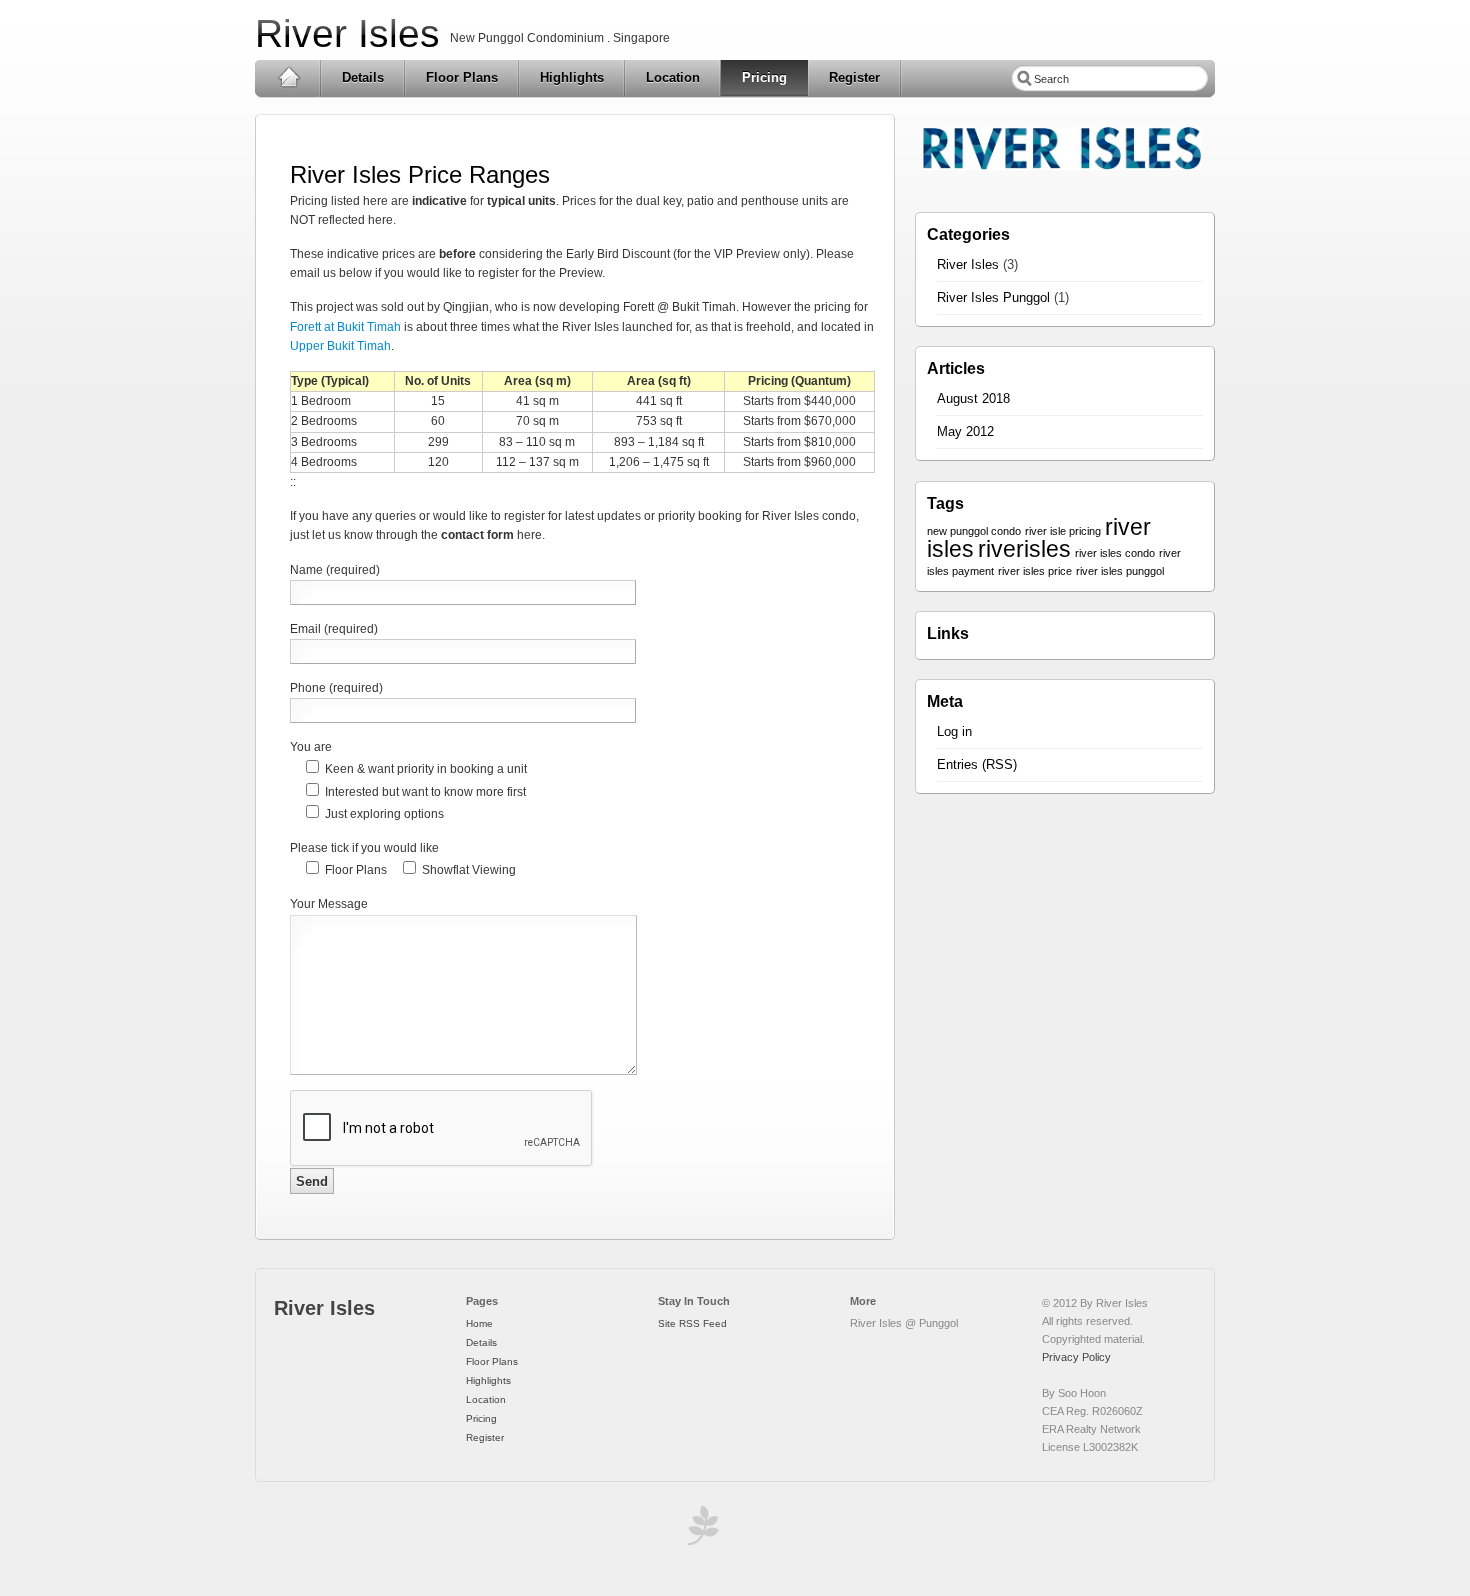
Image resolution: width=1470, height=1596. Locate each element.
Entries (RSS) (977, 764)
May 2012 (965, 431)
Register (854, 77)
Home (288, 78)
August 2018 (973, 398)
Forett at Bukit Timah (345, 327)
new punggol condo (974, 531)
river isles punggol (1120, 571)
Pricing (764, 77)
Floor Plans (462, 77)
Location (673, 77)
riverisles (1024, 549)
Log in (954, 731)
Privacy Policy (1076, 1357)
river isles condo (1115, 553)
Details (363, 77)
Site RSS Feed (692, 1323)
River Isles (347, 33)
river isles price (1035, 571)
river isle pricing (1063, 531)
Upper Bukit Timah (340, 346)
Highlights (572, 77)
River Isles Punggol (993, 297)
